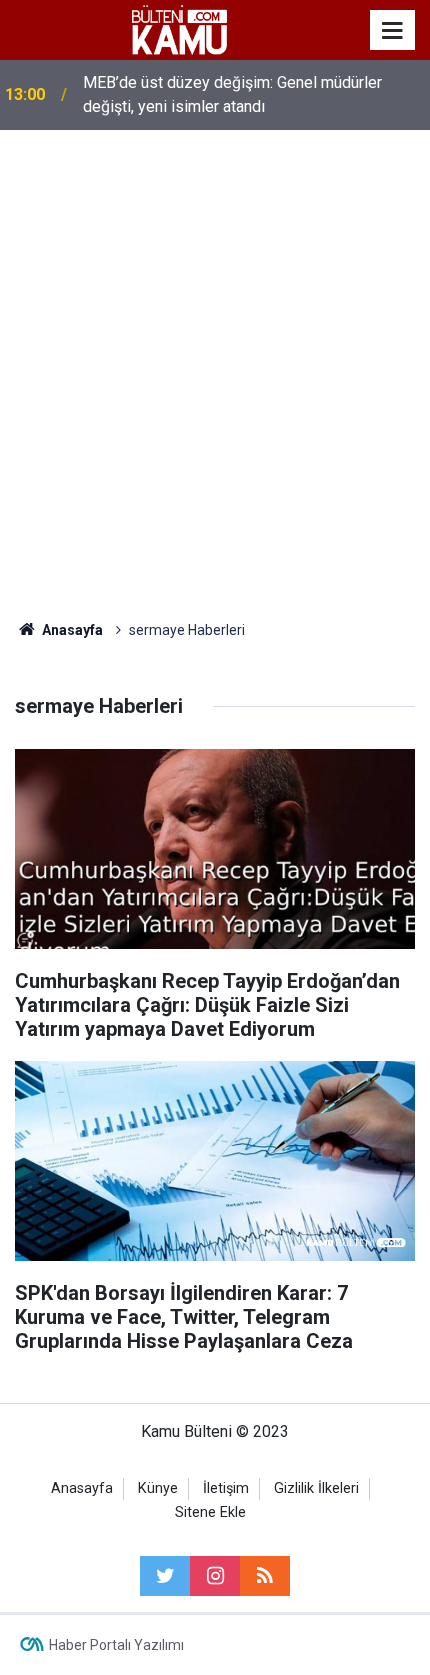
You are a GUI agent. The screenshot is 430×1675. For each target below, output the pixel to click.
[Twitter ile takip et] (165, 1576)
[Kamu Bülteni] (179, 30)
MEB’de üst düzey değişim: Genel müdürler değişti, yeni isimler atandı (232, 94)
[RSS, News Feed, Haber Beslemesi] (265, 1576)
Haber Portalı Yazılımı (116, 1645)
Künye (158, 1488)
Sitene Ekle (210, 1512)
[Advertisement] (215, 375)
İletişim (226, 1488)
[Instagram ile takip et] (215, 1576)
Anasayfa (82, 1488)
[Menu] (393, 31)
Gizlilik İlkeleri (316, 1488)
